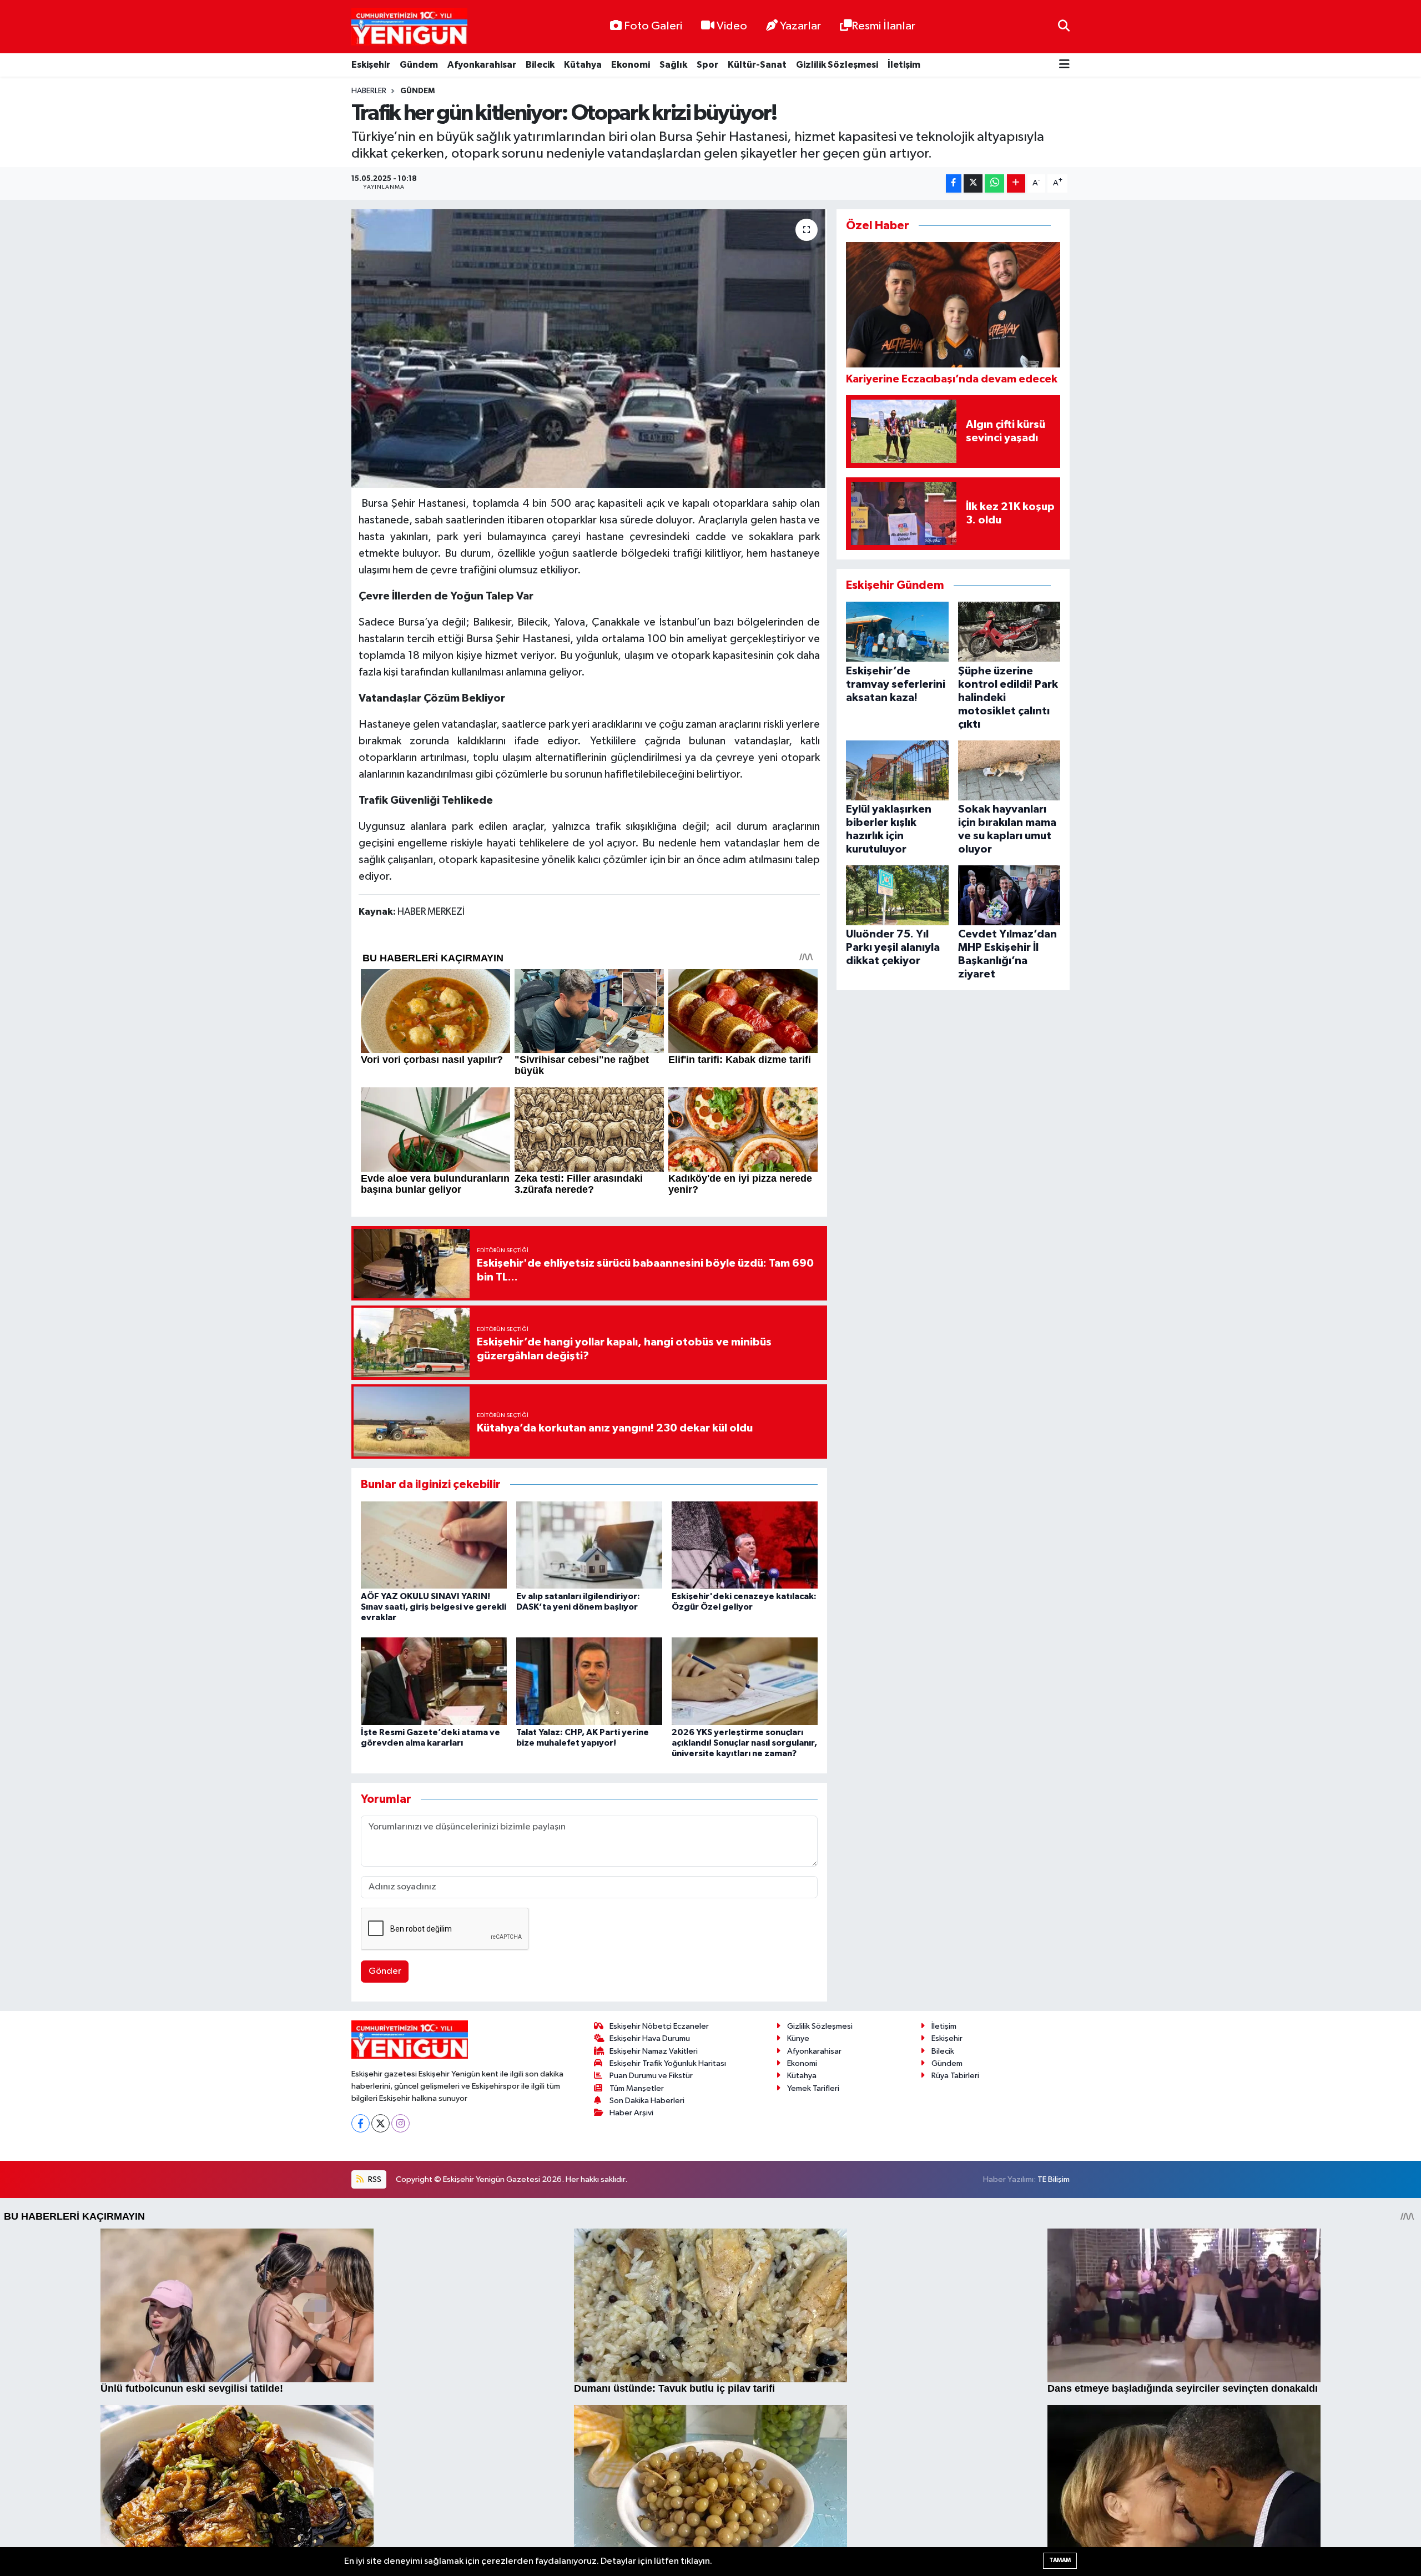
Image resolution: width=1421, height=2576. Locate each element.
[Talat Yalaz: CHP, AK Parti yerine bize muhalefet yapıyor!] (589, 1681)
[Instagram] (400, 2123)
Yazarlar (800, 26)
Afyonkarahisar (482, 65)
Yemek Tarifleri (813, 2088)
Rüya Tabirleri (955, 2076)
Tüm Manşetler (637, 2088)
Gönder (385, 1971)
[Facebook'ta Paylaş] (954, 183)
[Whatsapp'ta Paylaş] (994, 183)
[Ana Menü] (1064, 65)
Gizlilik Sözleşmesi (837, 65)
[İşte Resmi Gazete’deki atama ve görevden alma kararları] (434, 1681)
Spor (707, 65)
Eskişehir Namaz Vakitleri (654, 2051)
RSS (374, 2179)
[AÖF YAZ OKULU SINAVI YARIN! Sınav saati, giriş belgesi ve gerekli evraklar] (434, 1544)
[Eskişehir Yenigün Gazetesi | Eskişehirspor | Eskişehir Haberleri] (409, 27)
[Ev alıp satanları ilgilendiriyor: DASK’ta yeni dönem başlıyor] (589, 1544)
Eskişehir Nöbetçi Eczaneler (659, 2026)
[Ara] (1064, 26)
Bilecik (540, 65)
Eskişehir (371, 65)
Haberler (369, 91)
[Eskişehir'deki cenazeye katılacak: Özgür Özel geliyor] (745, 1544)
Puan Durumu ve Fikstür (651, 2076)
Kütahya (583, 65)
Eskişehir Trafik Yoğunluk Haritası (668, 2063)
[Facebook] (361, 2123)
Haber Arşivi (631, 2113)
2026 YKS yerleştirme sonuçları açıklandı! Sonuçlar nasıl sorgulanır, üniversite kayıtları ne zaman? (744, 1743)
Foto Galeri (653, 26)
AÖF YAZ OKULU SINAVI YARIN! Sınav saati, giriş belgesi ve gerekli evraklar (434, 1607)
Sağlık (673, 65)
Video (732, 26)
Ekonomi (631, 65)
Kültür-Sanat (757, 65)
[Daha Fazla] (1016, 183)
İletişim (904, 65)
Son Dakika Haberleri (647, 2101)
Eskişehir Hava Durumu (650, 2038)
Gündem (419, 65)
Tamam (1060, 2560)
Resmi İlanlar (883, 26)
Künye (798, 2038)
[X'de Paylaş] (973, 183)
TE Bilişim (1054, 2179)
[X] (381, 2123)
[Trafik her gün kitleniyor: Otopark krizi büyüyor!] (589, 349)
